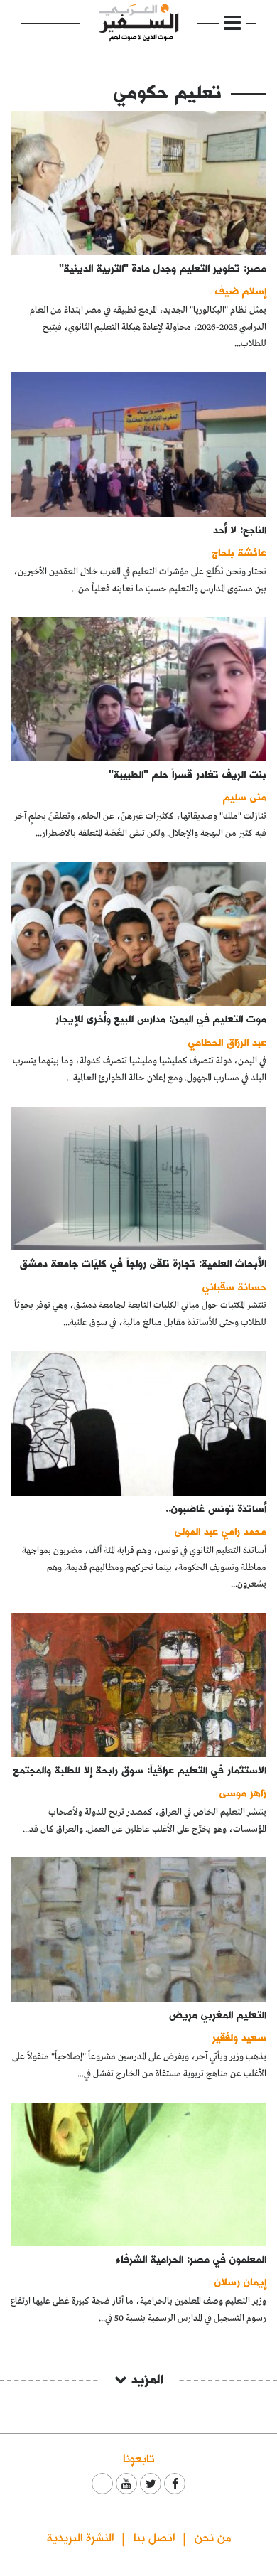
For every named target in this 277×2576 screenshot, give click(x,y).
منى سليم (245, 796)
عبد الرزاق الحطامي (227, 1042)
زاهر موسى (243, 1792)
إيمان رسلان (240, 2281)
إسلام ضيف (241, 290)
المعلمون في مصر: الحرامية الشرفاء (191, 2259)
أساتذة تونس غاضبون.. (216, 1508)
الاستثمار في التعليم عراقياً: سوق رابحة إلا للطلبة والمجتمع (140, 1770)
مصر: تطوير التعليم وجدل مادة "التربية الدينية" (163, 268)
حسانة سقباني (234, 1286)
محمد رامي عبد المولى (221, 1531)
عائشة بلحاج (239, 552)
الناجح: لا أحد (240, 529)
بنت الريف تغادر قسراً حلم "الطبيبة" (188, 774)
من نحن (213, 2537)
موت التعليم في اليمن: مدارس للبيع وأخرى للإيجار (161, 1018)
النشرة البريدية (80, 2537)
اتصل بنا (154, 2537)
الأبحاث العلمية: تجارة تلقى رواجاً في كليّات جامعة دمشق (143, 1263)
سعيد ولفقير (239, 2037)
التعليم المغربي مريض (218, 2014)
